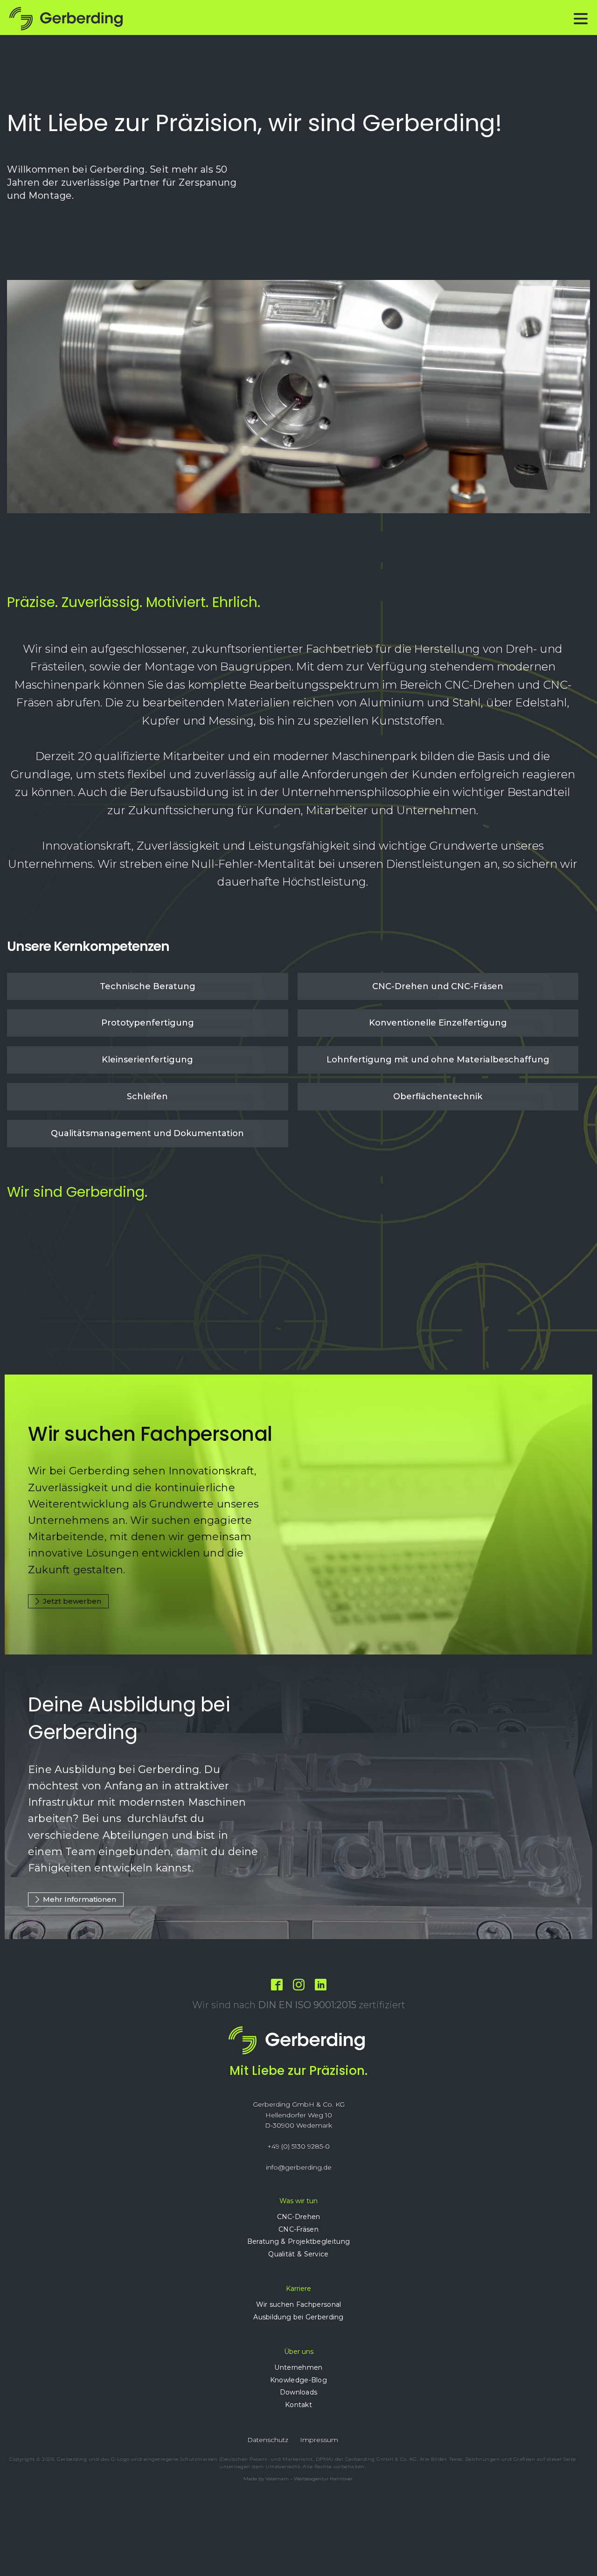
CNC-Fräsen (298, 2229)
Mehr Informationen (80, 1899)
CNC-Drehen (299, 2217)
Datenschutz (268, 2440)
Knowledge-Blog (298, 2380)
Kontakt (298, 2405)
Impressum (319, 2440)
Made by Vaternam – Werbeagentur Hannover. (298, 2479)
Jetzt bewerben (72, 1601)
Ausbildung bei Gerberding (298, 2317)
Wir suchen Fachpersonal (299, 2304)
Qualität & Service (298, 2254)
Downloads (299, 2392)
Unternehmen (298, 2367)
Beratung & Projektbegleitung (298, 2241)
